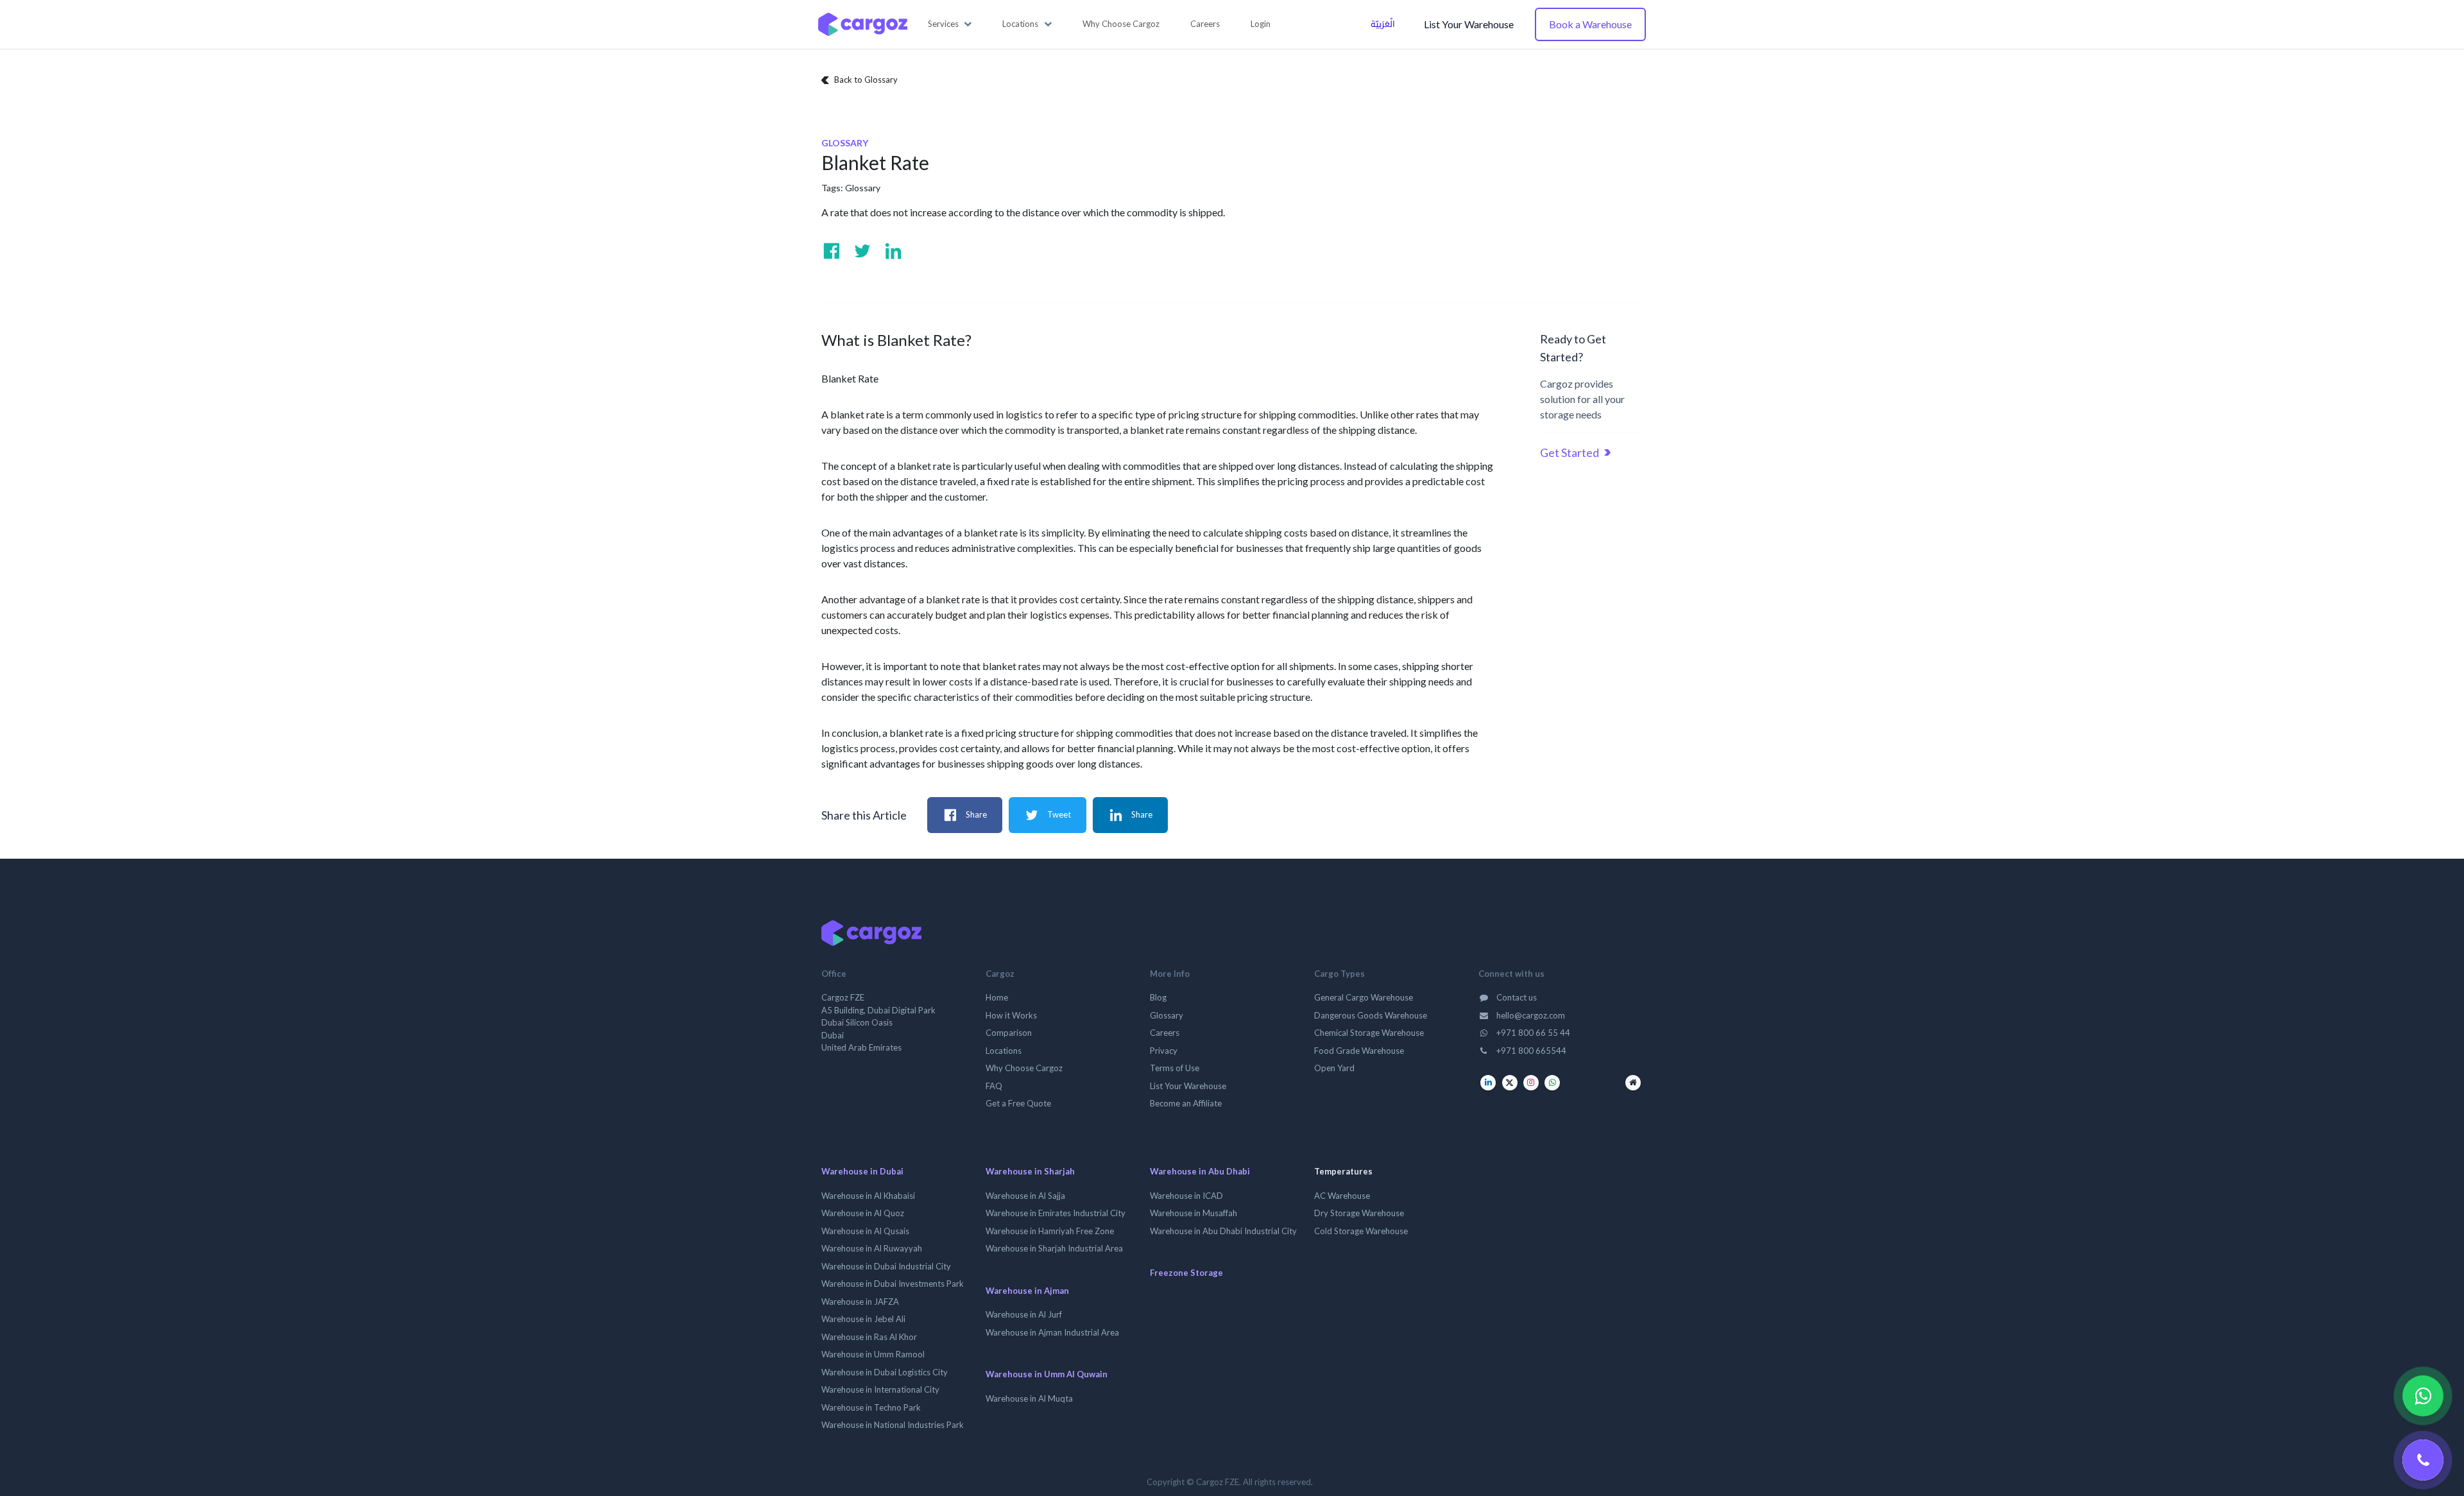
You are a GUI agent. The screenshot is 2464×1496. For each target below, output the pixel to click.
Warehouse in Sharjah (1030, 1171)
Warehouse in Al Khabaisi (868, 1196)
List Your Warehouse (1469, 24)
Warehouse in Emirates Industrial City (1056, 1213)
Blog (1158, 997)
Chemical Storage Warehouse (1369, 1033)
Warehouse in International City (880, 1389)
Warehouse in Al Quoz (863, 1213)
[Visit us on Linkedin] (893, 251)
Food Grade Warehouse (1359, 1051)
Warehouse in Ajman (1027, 1291)
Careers (1165, 1033)
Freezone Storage (1186, 1273)
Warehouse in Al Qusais (865, 1231)
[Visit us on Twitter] (862, 251)
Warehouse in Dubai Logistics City (885, 1372)
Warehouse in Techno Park (871, 1407)
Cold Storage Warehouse (1361, 1231)
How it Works (1011, 1015)
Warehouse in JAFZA (860, 1302)
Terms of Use (1175, 1068)
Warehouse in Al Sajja (1025, 1196)
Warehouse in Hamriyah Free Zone (1050, 1231)
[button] (950, 24)
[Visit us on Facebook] (832, 251)
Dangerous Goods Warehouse (1371, 1015)
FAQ (994, 1086)
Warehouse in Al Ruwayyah (872, 1248)
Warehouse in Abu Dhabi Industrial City (1223, 1231)
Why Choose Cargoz (1024, 1068)
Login (1261, 24)
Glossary (863, 188)
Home (997, 997)
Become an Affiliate (1186, 1103)
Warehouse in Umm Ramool (873, 1354)
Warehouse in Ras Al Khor (869, 1337)
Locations (1004, 1051)
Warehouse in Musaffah (1193, 1213)
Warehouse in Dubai (862, 1171)
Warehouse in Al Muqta (1029, 1398)
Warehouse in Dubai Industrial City (886, 1266)
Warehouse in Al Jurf (1024, 1314)
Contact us (1516, 997)
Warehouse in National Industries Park (893, 1425)
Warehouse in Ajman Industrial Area (1052, 1332)
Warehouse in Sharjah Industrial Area (1054, 1248)
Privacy (1164, 1051)
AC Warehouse (1342, 1196)
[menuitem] (1121, 24)
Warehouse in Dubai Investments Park (893, 1284)
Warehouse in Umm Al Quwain (1047, 1374)
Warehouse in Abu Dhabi (1200, 1171)
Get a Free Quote (1018, 1103)
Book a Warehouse (1590, 24)
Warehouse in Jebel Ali (863, 1319)
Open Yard (1334, 1068)
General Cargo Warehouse (1364, 997)
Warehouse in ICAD (1186, 1196)
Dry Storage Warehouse (1359, 1213)
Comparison (1009, 1033)
